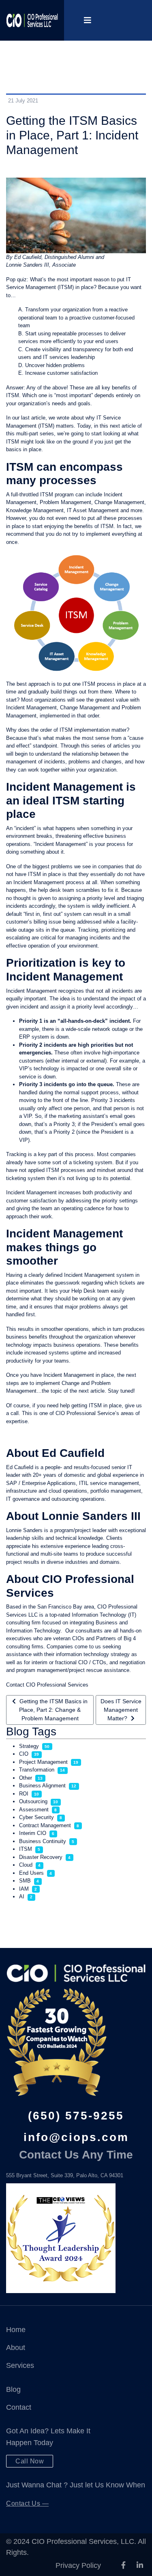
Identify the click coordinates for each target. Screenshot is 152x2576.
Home (16, 2330)
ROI (24, 1794)
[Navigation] (88, 20)
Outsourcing (33, 1801)
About (16, 2348)
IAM (24, 1889)
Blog (13, 2389)
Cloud (26, 1865)
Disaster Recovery (41, 1857)
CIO (24, 1754)
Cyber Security (36, 1817)
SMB (25, 1881)
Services (20, 2365)
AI (22, 1897)
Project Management (43, 1762)
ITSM (26, 1849)
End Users (31, 1873)
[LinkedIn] (140, 2565)
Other (26, 1778)
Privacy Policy (78, 2565)
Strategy (29, 1746)
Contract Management (45, 1825)
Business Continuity (43, 1841)
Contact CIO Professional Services (47, 1685)
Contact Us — (27, 2503)
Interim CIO (33, 1833)
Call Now (30, 2461)
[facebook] (123, 2565)
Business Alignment (42, 1786)
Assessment (34, 1810)
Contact (19, 2407)
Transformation (37, 1770)
